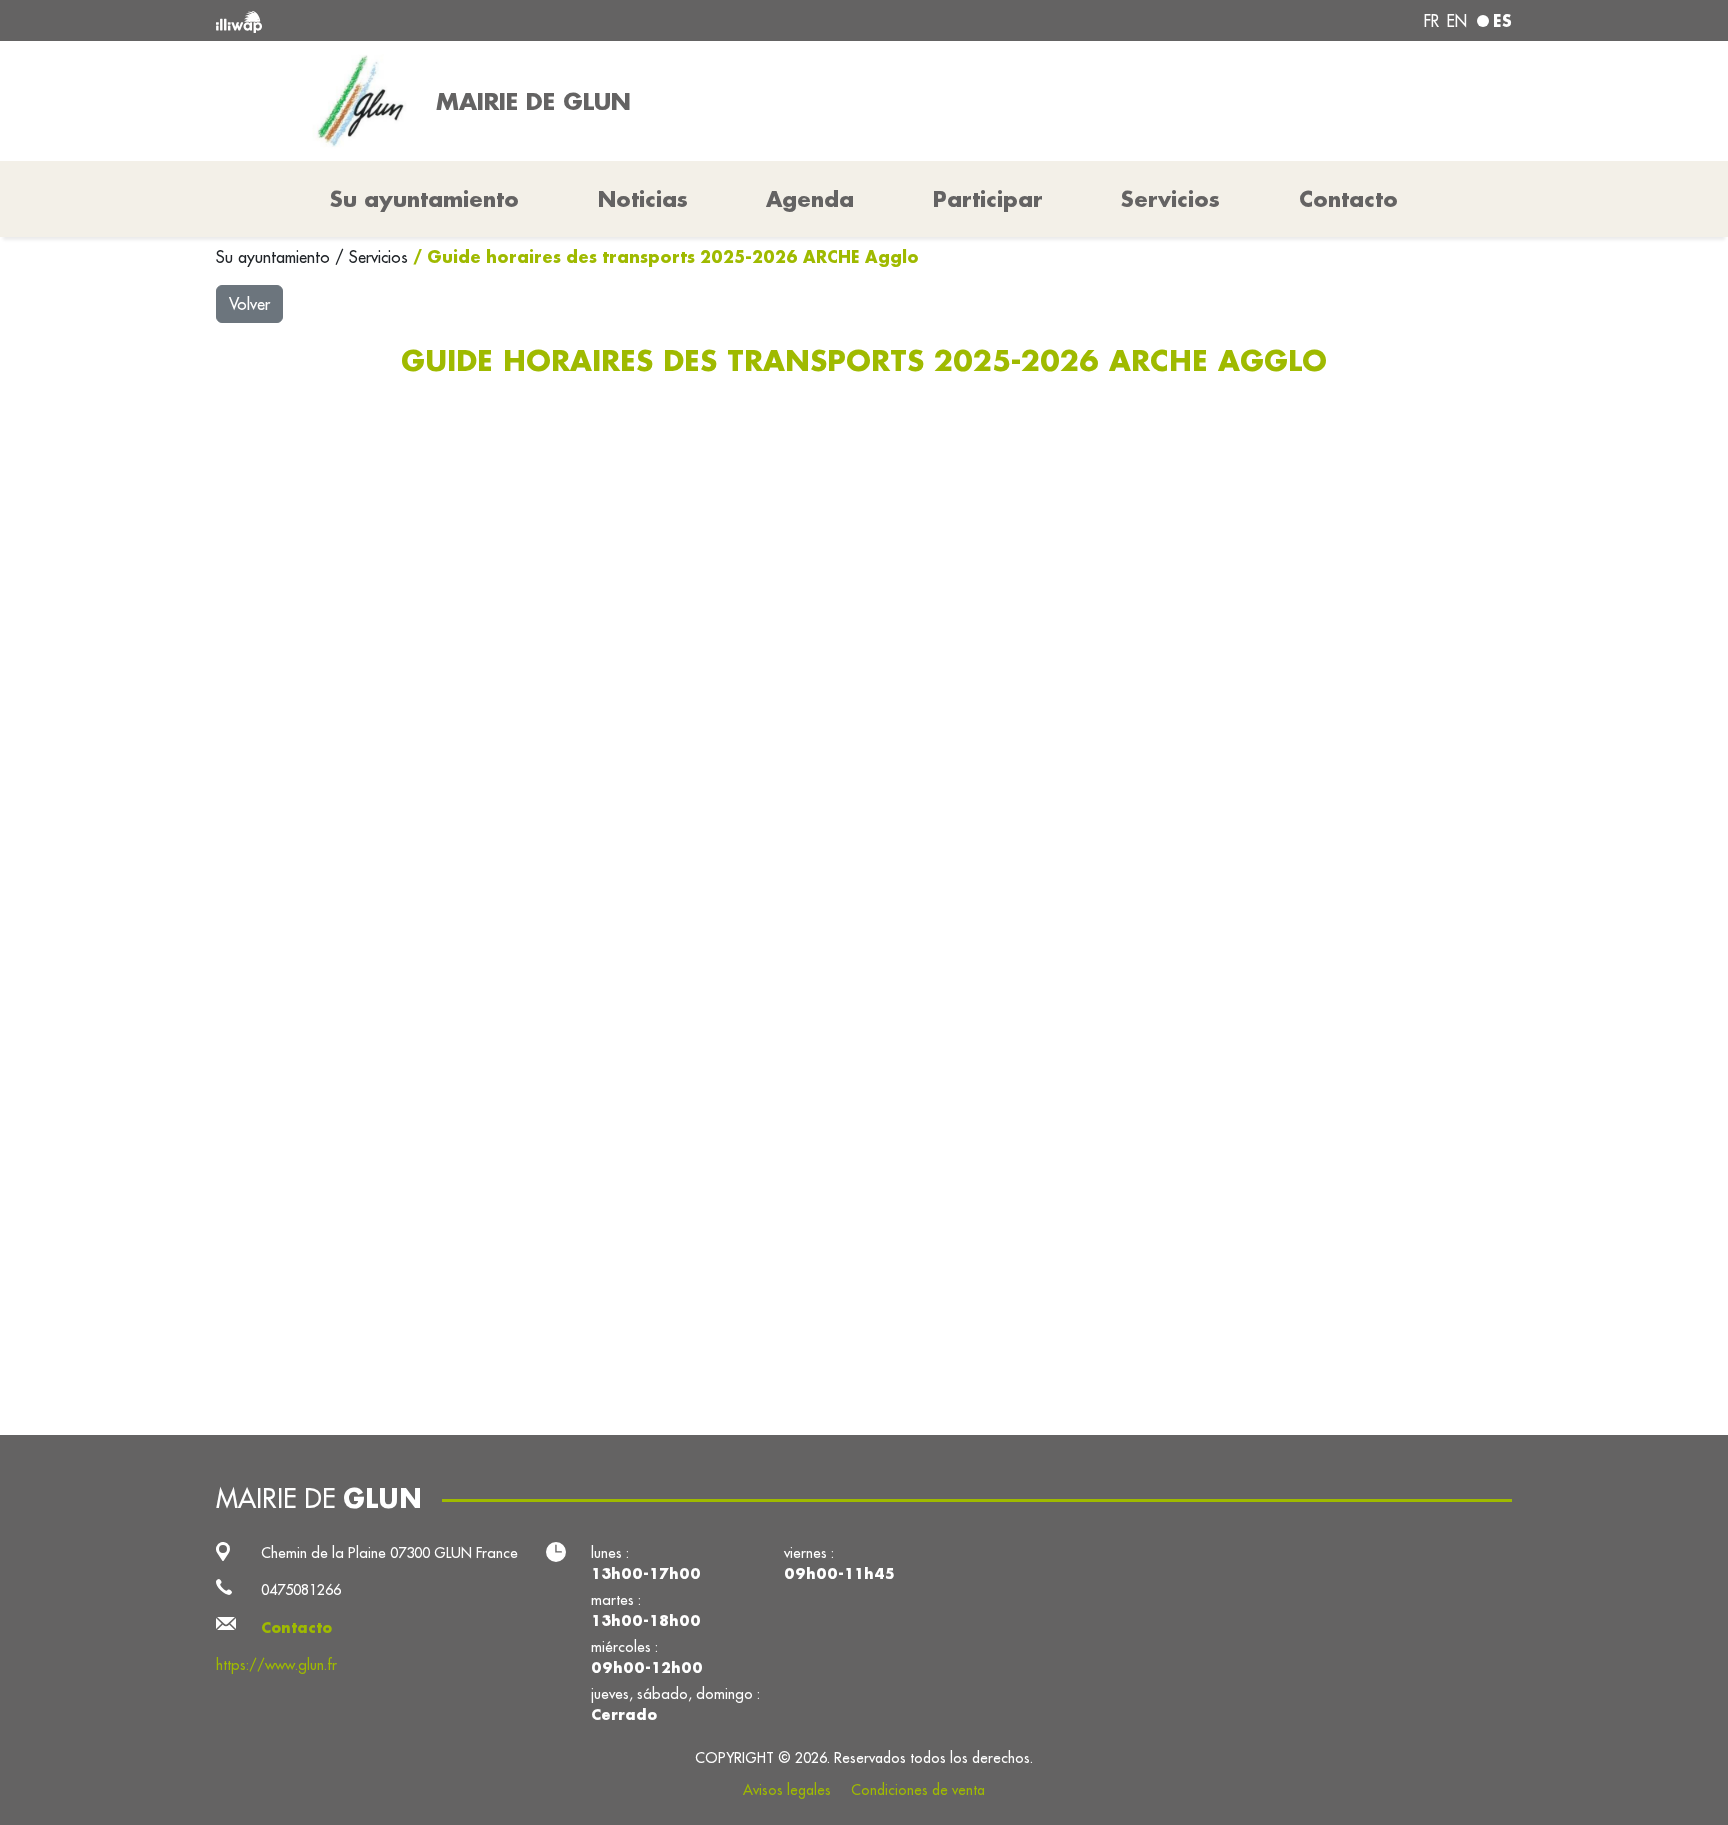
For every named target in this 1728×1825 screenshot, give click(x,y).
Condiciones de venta (918, 1790)
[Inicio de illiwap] (479, 20)
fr (1431, 21)
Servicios (381, 257)
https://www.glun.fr (276, 1664)
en (1457, 21)
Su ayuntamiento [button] (424, 199)
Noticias (643, 199)
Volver (249, 304)
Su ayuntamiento (275, 257)
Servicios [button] (1170, 199)
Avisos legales (787, 1790)
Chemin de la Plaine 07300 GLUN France (389, 1552)
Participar (988, 199)
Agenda (810, 199)
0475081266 (301, 1589)
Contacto (1348, 199)
